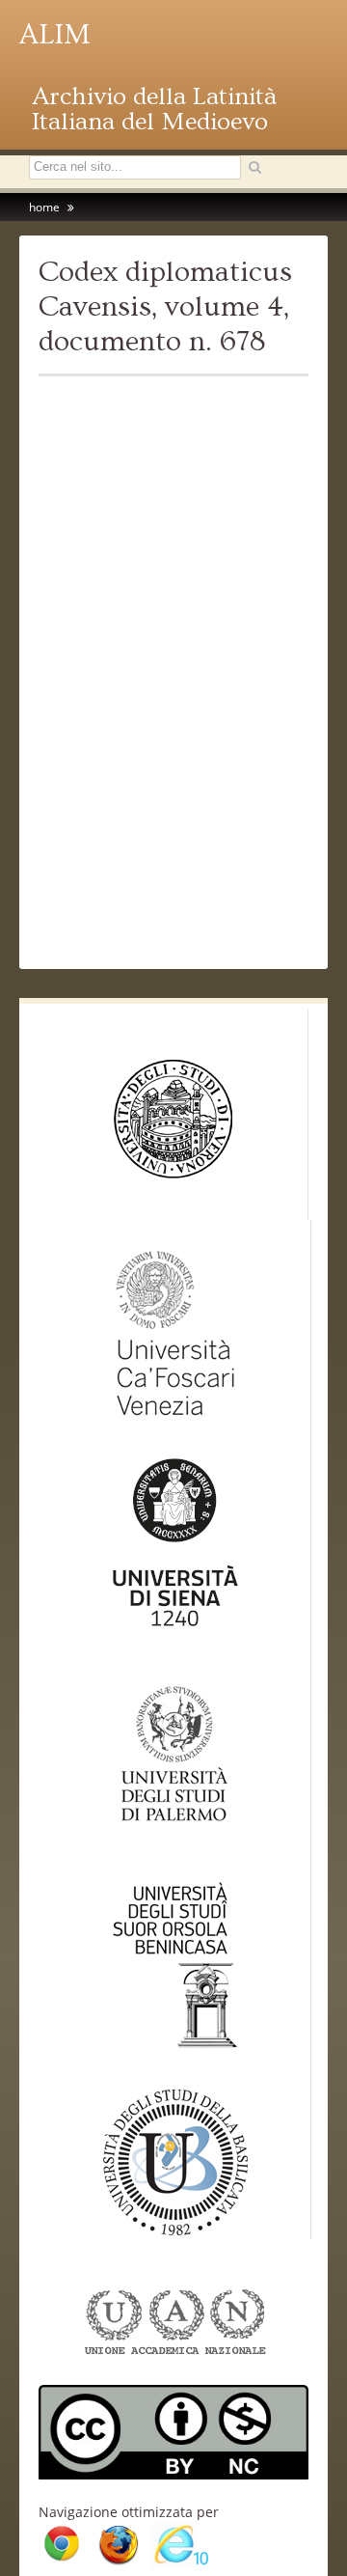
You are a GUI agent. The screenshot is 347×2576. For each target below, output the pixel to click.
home (44, 207)
